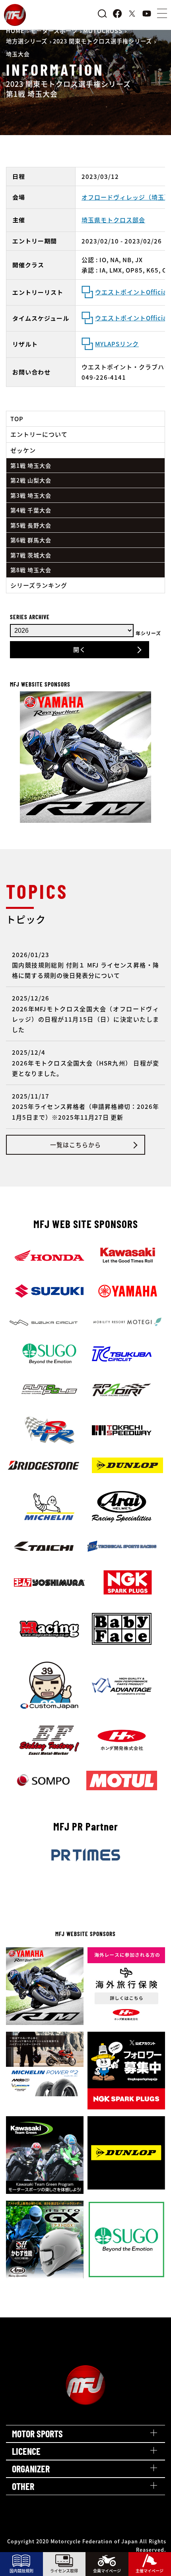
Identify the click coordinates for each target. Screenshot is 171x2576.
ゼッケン (23, 450)
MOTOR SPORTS (37, 2434)
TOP (17, 419)
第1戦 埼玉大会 (31, 465)
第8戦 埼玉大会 (31, 570)
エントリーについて (39, 434)
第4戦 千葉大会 (31, 510)
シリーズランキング (39, 585)
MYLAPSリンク (117, 344)
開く (80, 649)
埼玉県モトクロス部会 (113, 220)
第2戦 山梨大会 (31, 480)
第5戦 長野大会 (31, 525)
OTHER (23, 2486)
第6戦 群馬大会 (31, 540)
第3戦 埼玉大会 (31, 495)
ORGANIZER (31, 2469)
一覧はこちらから (76, 1145)
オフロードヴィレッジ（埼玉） (126, 197)
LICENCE (26, 2451)
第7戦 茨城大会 (31, 555)
